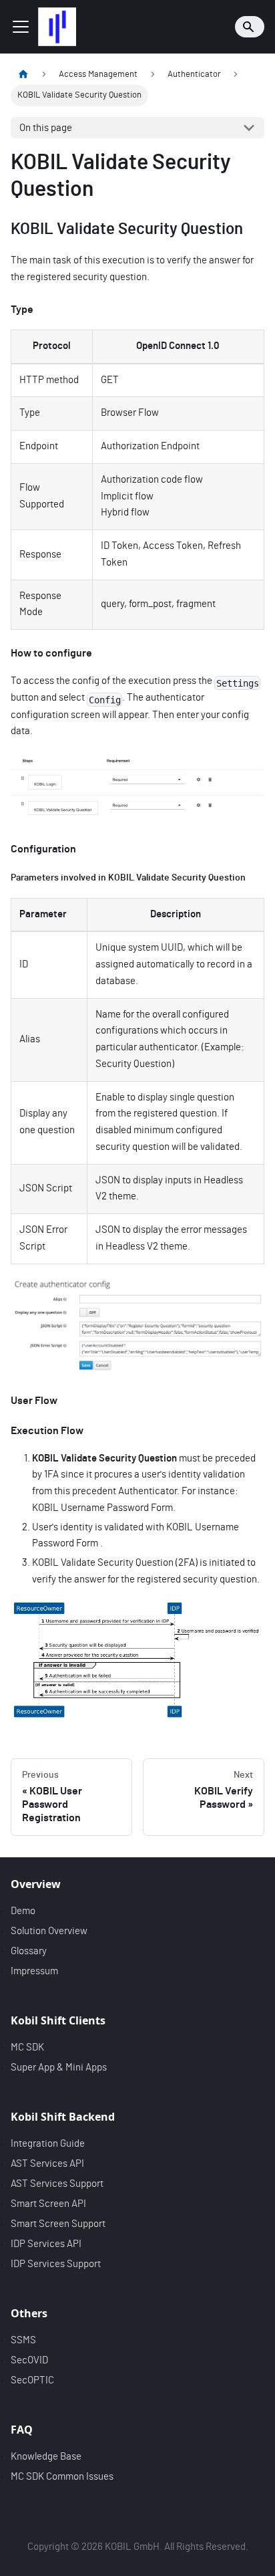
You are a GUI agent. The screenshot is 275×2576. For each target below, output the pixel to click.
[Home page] (23, 75)
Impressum (34, 1971)
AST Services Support (57, 2184)
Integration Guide (48, 2144)
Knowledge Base (46, 2457)
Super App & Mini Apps (59, 2068)
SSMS (23, 2340)
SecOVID (29, 2360)
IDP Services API (46, 2244)
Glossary (29, 1951)
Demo (23, 1911)
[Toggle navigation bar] (21, 27)
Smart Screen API (48, 2204)
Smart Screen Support (58, 2224)
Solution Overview (49, 1931)
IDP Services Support (56, 2264)
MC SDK (27, 2047)
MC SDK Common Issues (62, 2477)
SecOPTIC (32, 2380)
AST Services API (47, 2164)
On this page (46, 128)
